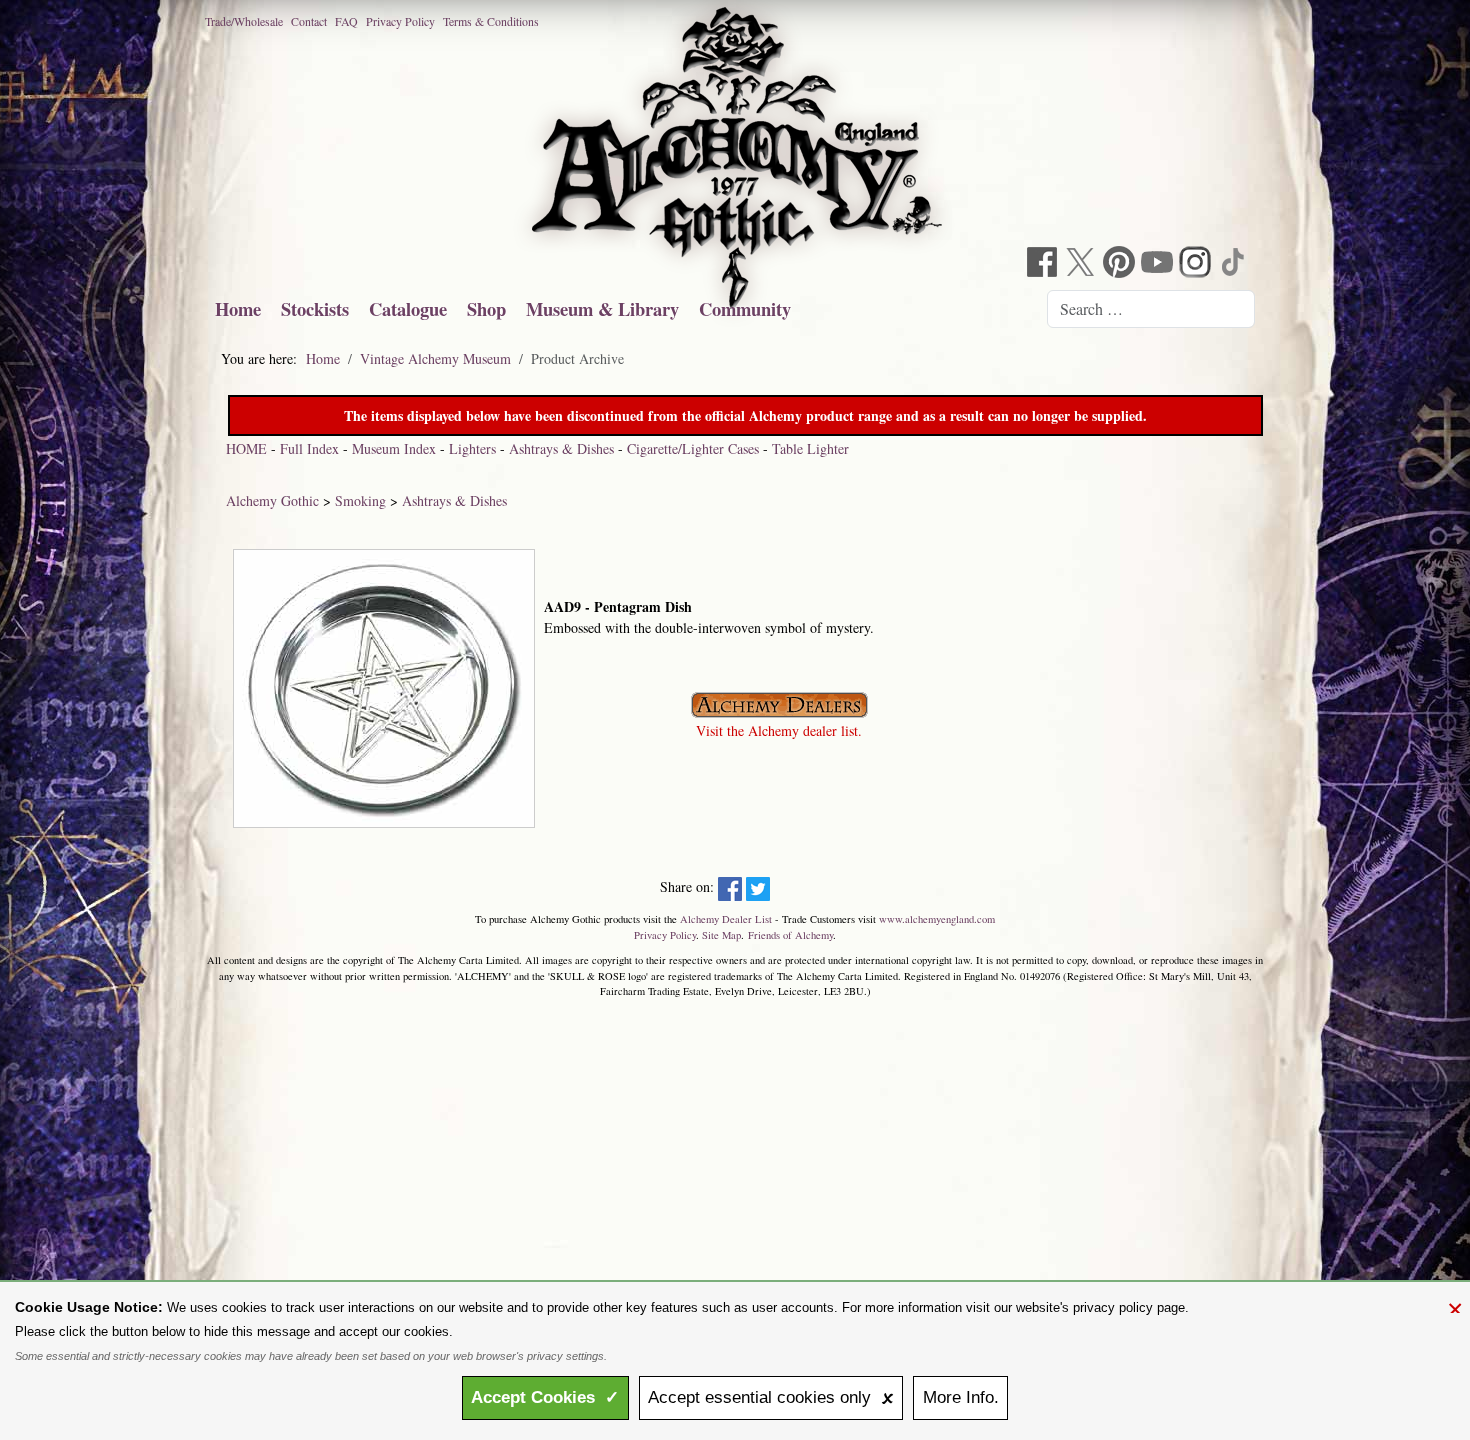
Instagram (1197, 264)
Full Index (309, 448)
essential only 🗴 (771, 1397)
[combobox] (1151, 309)
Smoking (360, 500)
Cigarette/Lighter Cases (693, 448)
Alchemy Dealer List (726, 919)
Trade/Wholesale (244, 21)
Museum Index (394, 448)
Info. (961, 1397)
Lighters (472, 448)
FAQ (346, 21)
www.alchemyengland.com (937, 919)
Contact (309, 21)
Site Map (721, 935)
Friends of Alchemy (790, 935)
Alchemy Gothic (272, 500)
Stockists (315, 308)
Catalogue (408, 308)
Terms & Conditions (491, 21)
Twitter (1083, 264)
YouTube (1159, 264)
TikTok (1235, 264)
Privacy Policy (400, 21)
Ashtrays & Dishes (561, 448)
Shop (486, 308)
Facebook (1045, 264)
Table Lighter (810, 448)
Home (238, 308)
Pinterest (1121, 264)
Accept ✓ (545, 1397)
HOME (246, 448)
